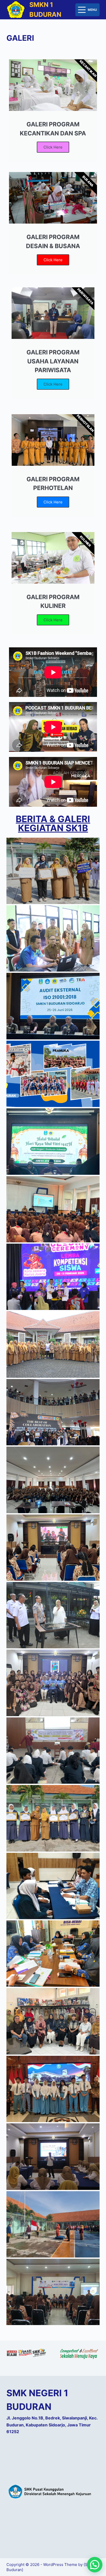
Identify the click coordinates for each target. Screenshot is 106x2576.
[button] (95, 2565)
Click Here (53, 147)
